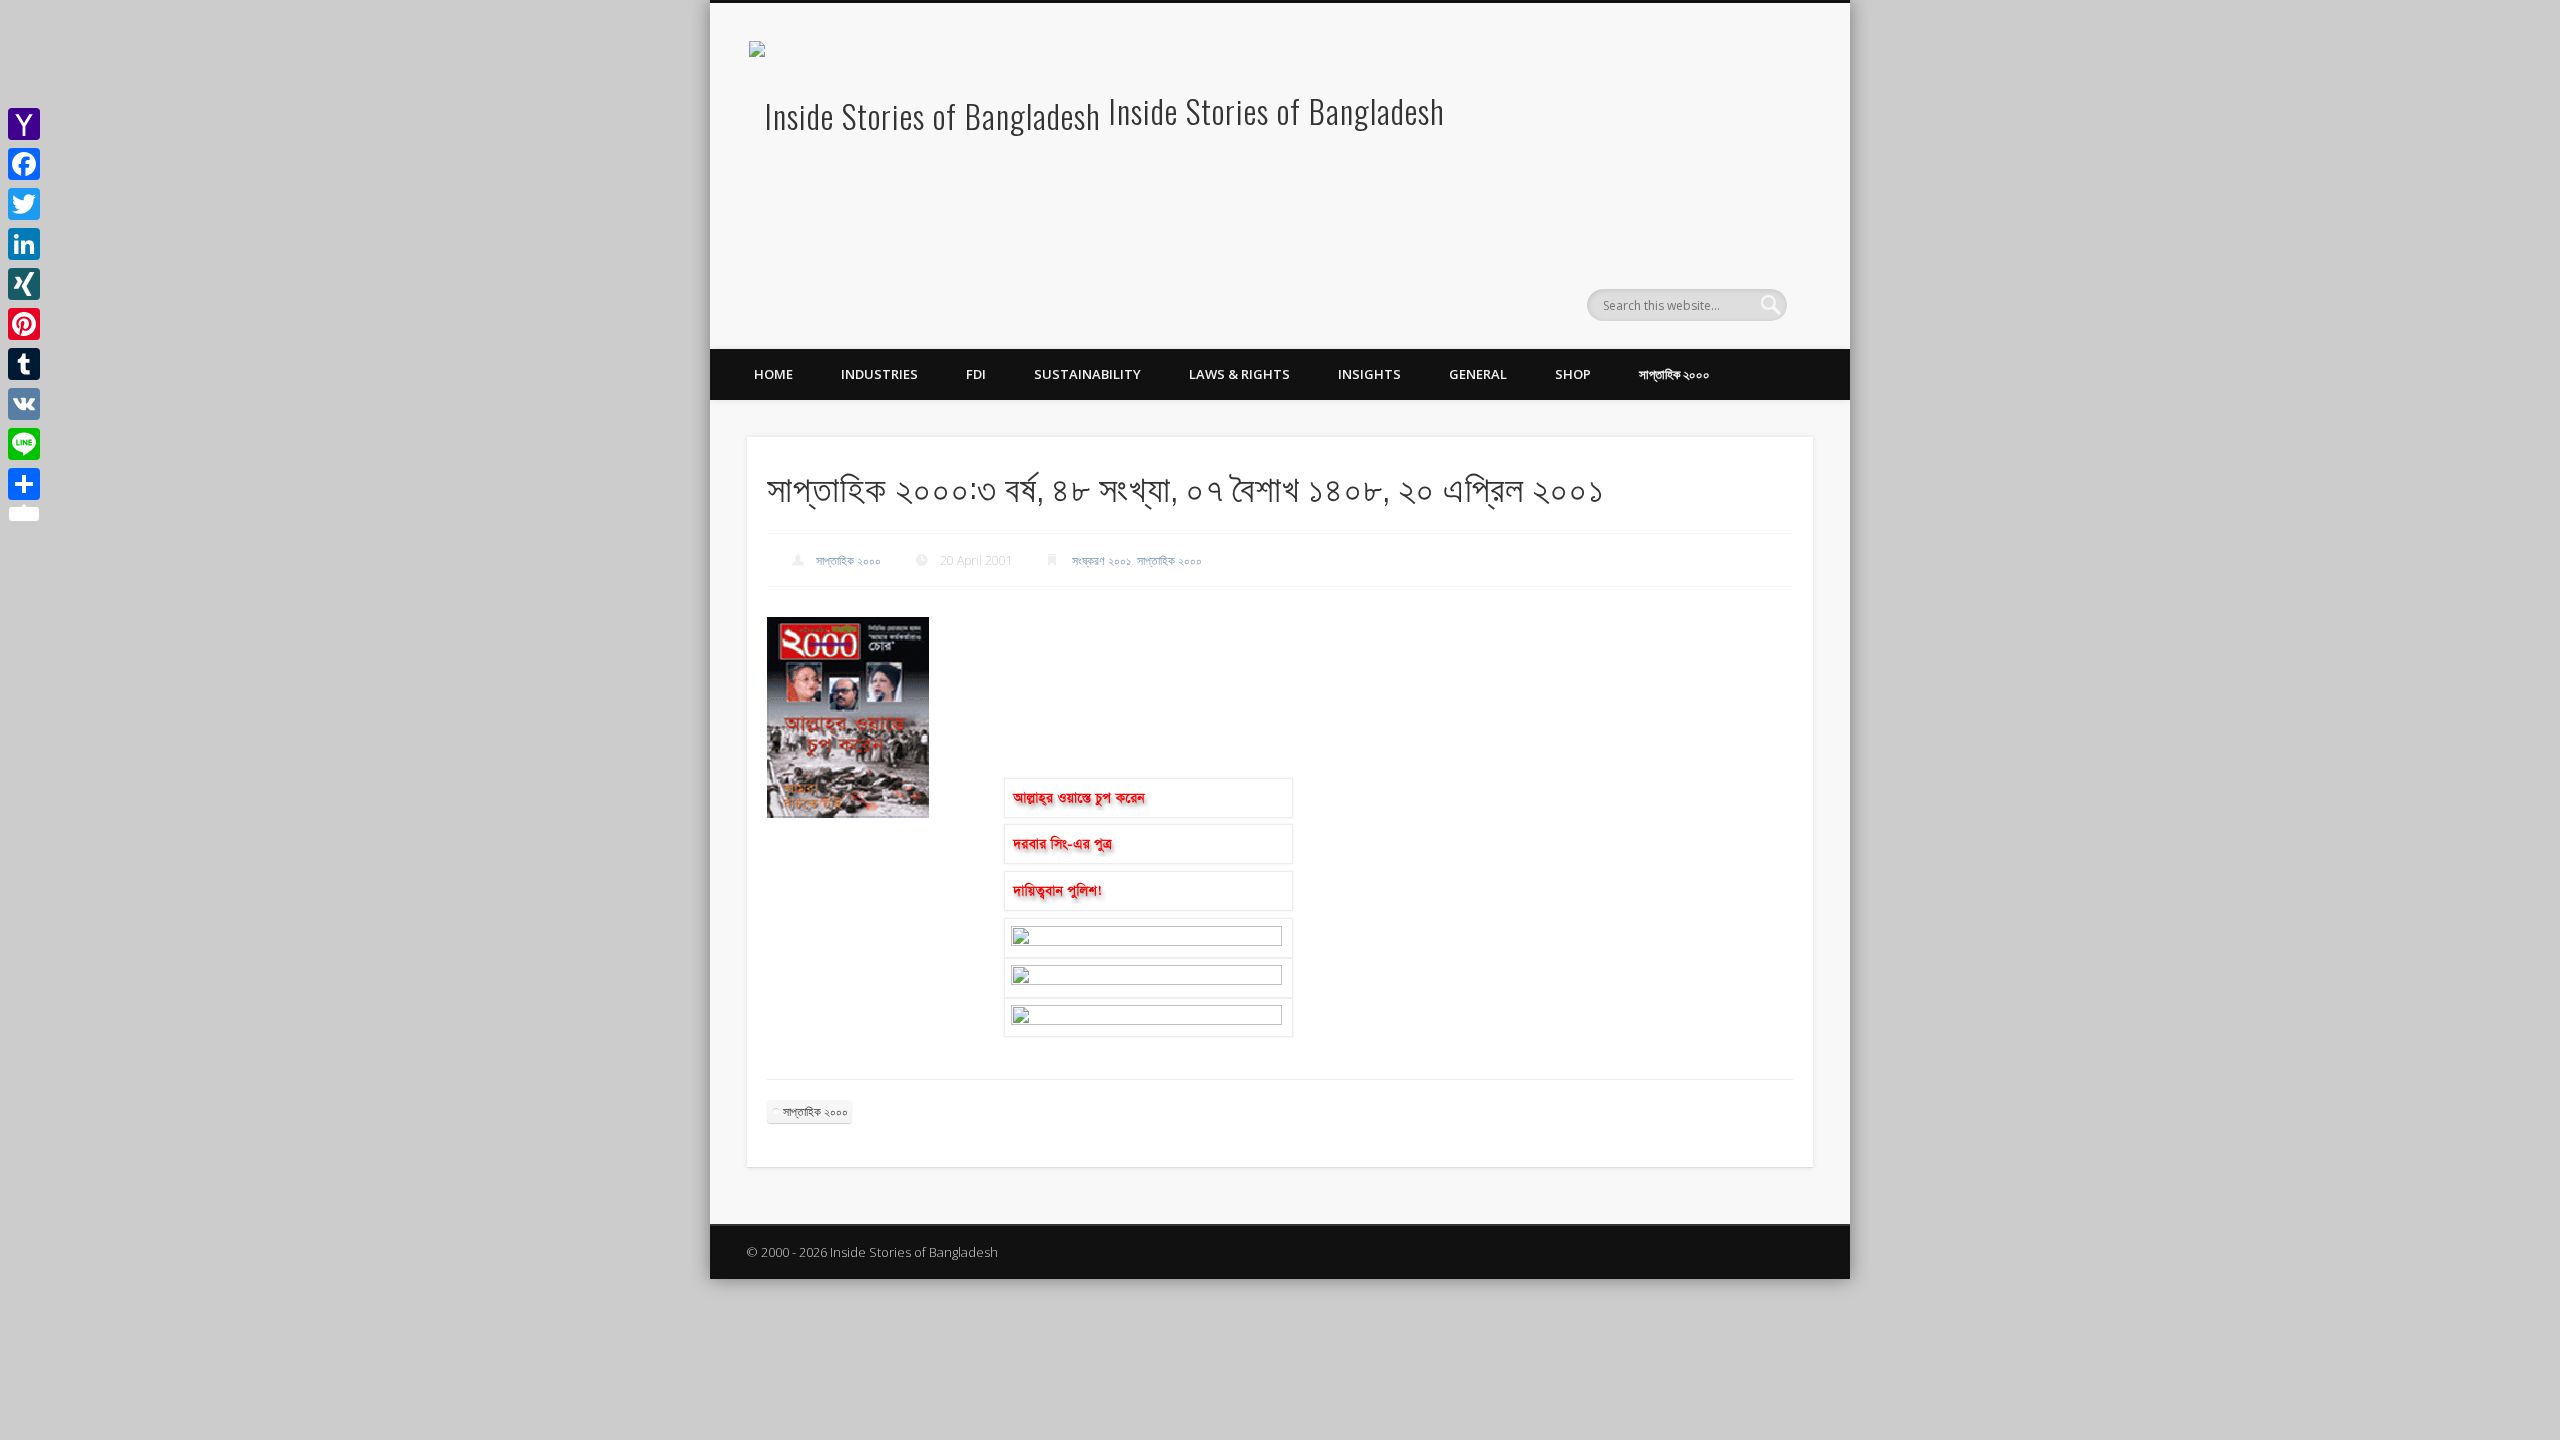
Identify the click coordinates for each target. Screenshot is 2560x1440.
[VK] (24, 404)
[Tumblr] (24, 364)
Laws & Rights (1239, 374)
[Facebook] (24, 164)
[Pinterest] (24, 324)
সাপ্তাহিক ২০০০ (1674, 374)
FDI (976, 374)
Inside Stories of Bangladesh (1277, 110)
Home (773, 374)
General (1478, 374)
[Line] (24, 444)
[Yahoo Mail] (24, 124)
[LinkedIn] (24, 244)
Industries (879, 374)
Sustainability (1087, 374)
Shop (1573, 374)
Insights (1369, 374)
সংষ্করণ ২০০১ (1101, 560)
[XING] (24, 284)
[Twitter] (24, 204)
